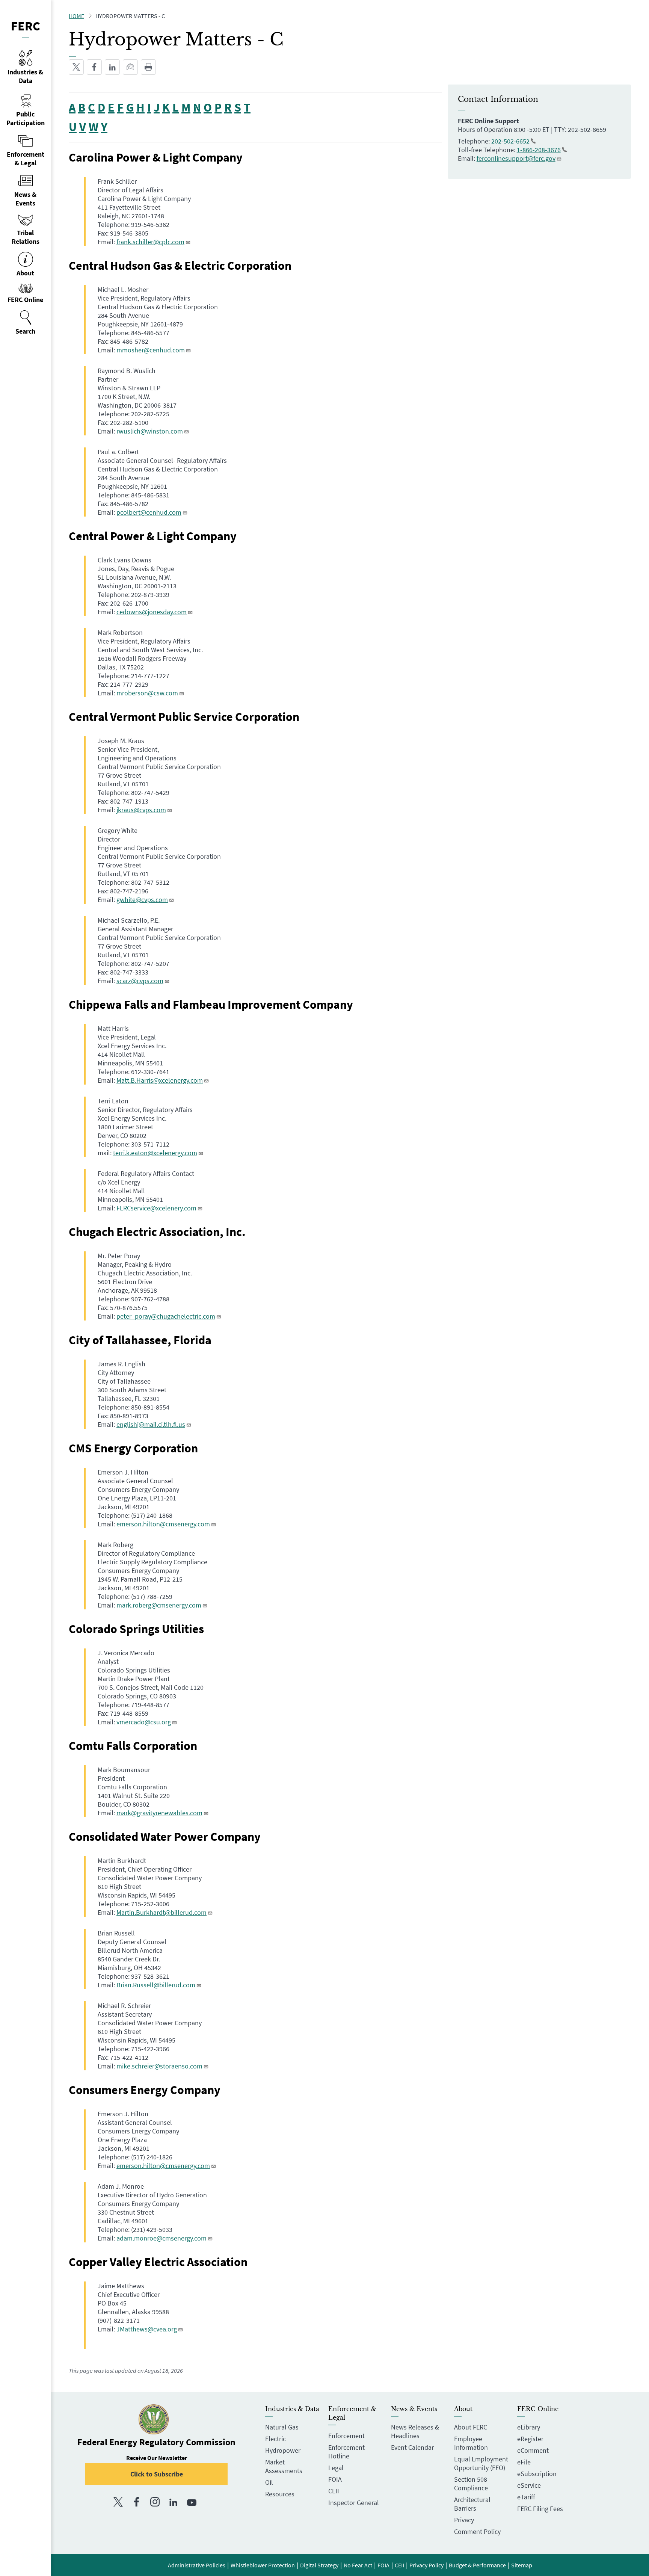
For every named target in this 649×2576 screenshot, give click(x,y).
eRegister (530, 2439)
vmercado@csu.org (144, 1722)
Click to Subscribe (157, 2474)
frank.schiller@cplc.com (150, 242)
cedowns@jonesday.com (152, 612)
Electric (275, 2439)
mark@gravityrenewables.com (159, 1813)
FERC (26, 26)
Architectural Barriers (472, 2504)
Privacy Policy (426, 2565)
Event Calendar (412, 2447)
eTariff (526, 2497)
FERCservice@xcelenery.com (156, 1208)
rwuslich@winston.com (150, 431)
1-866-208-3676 (539, 150)
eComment (533, 2450)
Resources (280, 2494)
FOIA (335, 2479)
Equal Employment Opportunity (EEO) (481, 2463)
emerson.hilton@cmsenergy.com (163, 1524)
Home (76, 16)
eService (529, 2485)
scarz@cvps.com (140, 981)
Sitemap (522, 2565)
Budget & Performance (477, 2565)
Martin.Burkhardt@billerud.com (161, 1912)
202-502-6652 (510, 141)
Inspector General (354, 2503)
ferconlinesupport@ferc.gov (516, 158)
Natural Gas (282, 2427)
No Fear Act (358, 2565)
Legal (336, 2468)
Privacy (464, 2520)
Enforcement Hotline (346, 2452)
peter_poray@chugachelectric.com (166, 1316)
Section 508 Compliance (471, 2484)
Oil (269, 2482)
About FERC (471, 2427)
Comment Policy (477, 2531)
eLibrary (529, 2427)
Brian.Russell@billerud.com (156, 1985)
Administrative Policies (197, 2565)
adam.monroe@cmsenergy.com (161, 2238)
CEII (334, 2491)
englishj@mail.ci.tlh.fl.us (151, 1424)
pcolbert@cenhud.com (149, 512)
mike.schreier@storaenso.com (159, 2066)
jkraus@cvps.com (141, 810)
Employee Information (471, 2443)
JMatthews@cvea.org (147, 2329)
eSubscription (537, 2474)
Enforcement (346, 2436)
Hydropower (283, 2450)
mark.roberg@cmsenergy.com (159, 1605)
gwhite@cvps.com (142, 900)
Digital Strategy (319, 2565)
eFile (524, 2462)
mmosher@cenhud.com (151, 350)
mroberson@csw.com (147, 693)
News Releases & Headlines (415, 2431)
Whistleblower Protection (263, 2565)
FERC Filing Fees (540, 2509)
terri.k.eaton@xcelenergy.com (155, 1153)
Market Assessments (284, 2466)
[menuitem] (25, 323)
